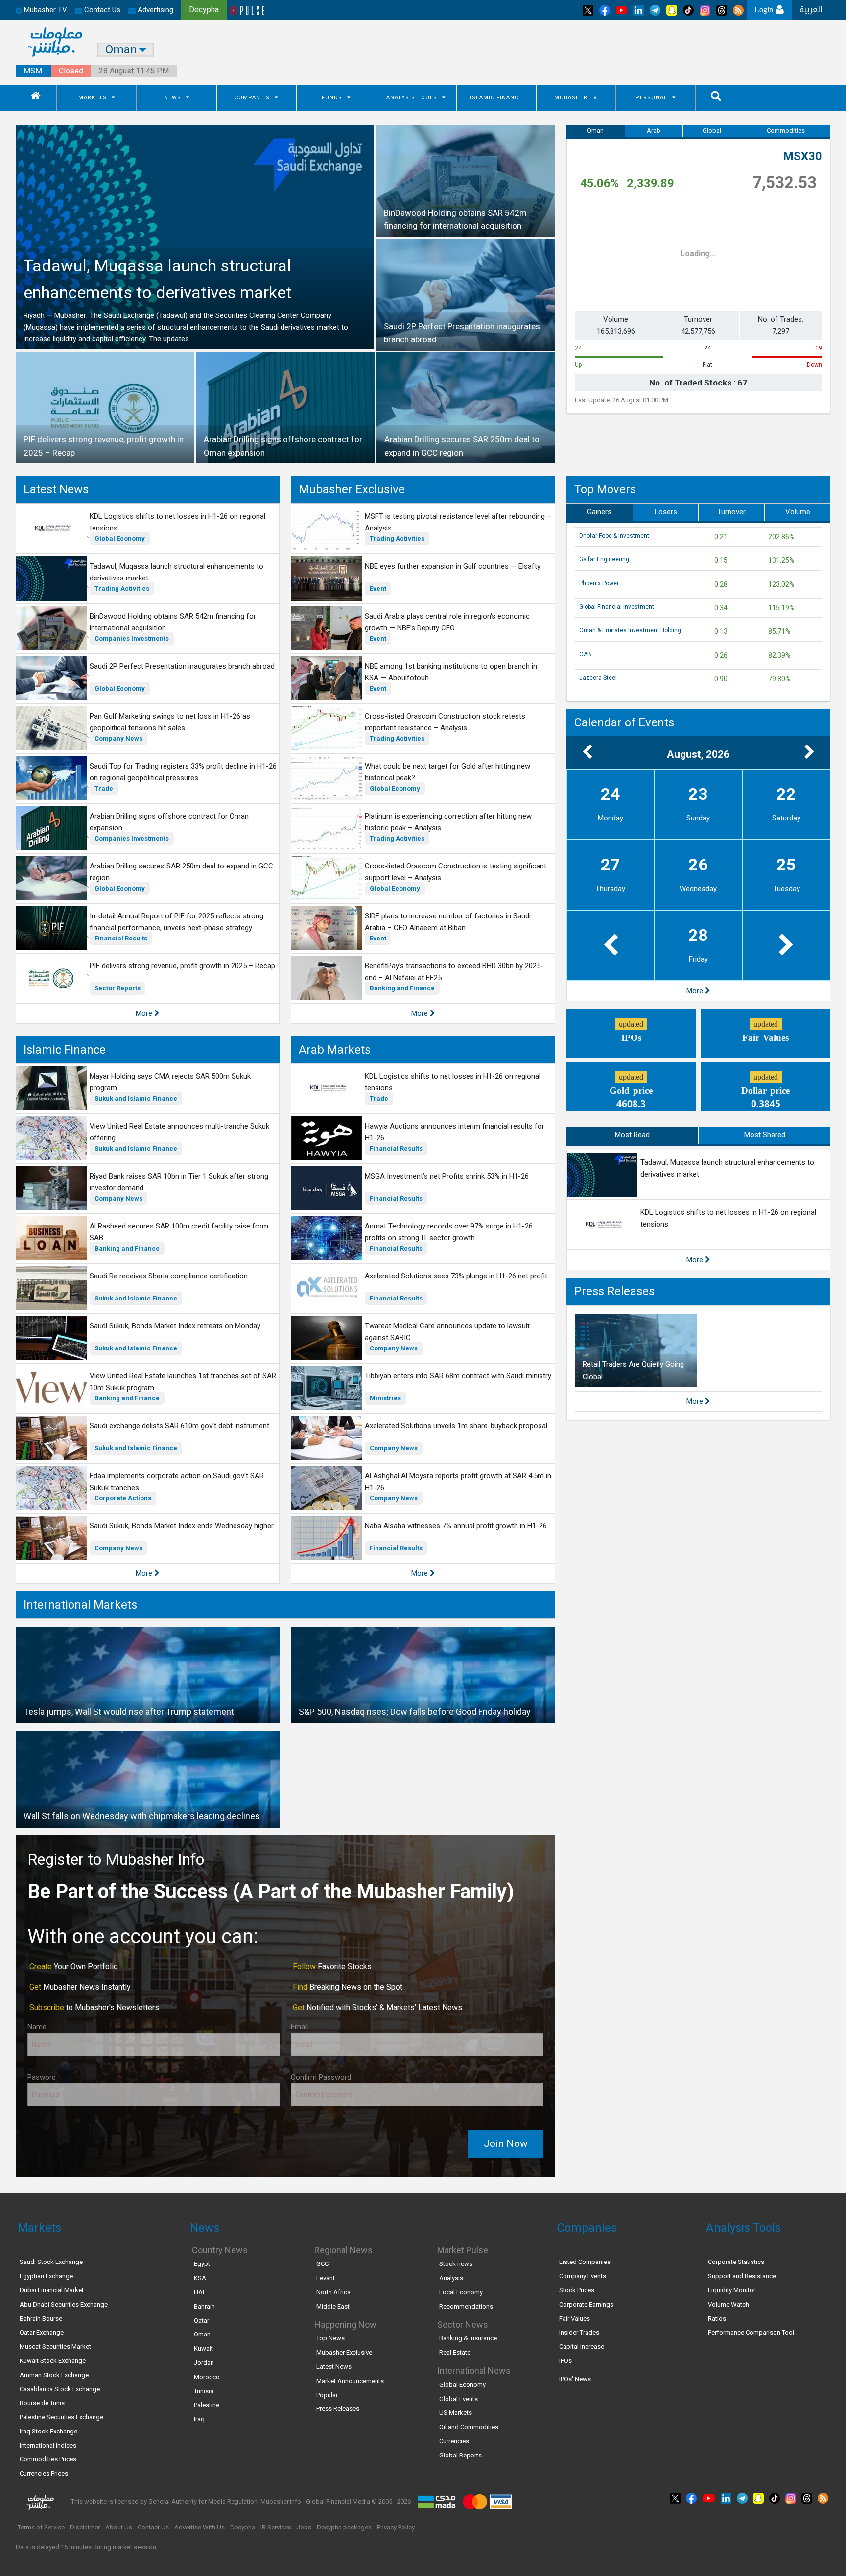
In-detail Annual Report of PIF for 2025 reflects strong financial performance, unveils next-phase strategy (176, 922)
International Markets (80, 1605)
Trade (104, 788)
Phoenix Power (599, 583)
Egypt (202, 2264)
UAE (200, 2292)
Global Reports (460, 2455)
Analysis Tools (412, 98)
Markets (93, 98)
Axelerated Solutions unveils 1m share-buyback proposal (456, 1426)
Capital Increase (582, 2347)
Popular (327, 2395)
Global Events (458, 2399)
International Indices (48, 2445)
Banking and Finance (402, 988)
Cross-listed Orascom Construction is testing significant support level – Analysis (456, 872)
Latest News (56, 489)
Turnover (731, 512)
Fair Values (575, 2319)
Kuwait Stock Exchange (53, 2361)
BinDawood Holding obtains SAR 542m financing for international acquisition (173, 622)
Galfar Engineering (604, 559)
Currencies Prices (44, 2473)
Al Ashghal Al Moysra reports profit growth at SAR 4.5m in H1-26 (458, 1482)
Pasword (42, 2077)
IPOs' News (575, 2379)
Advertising (154, 10)
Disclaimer (85, 2527)
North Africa (333, 2292)
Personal (651, 98)
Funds (332, 98)
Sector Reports (117, 988)
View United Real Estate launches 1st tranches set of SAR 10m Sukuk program (183, 1382)
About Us (119, 2527)
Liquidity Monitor (732, 2290)
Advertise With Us (200, 2527)
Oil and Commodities (469, 2427)
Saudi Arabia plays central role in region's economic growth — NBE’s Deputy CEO (447, 622)
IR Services (276, 2527)
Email (299, 2027)
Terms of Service (41, 2527)
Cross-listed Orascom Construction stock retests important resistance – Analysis (445, 722)
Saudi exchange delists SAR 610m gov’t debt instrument (179, 1426)
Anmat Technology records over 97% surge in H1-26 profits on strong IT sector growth (449, 1232)
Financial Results (121, 938)
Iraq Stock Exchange (48, 2431)
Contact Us (101, 10)
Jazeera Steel (598, 678)
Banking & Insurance (468, 2338)
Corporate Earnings (586, 2304)
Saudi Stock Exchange (51, 2262)
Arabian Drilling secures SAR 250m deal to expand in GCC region (181, 872)
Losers (666, 512)
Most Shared (765, 1135)
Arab (654, 131)
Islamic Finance (496, 98)
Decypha (243, 2527)
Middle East (333, 2306)
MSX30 (802, 156)
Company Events (583, 2276)
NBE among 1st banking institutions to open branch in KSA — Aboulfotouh (451, 672)
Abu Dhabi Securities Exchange (64, 2304)
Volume (798, 512)
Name (37, 2027)
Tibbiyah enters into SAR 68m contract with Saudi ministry (458, 1376)
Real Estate (455, 2352)
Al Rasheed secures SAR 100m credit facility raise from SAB (179, 1232)
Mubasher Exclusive (352, 489)
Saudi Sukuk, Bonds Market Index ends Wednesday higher (182, 1526)
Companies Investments (132, 638)
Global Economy (120, 539)
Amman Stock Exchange (54, 2375)
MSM (33, 71)
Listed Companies (585, 2262)
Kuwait (203, 2348)
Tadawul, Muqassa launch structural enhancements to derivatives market (176, 572)
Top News (330, 2338)
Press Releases (614, 1291)
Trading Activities (122, 589)
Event (378, 589)
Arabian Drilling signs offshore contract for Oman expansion (169, 822)
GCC (322, 2264)
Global (712, 131)
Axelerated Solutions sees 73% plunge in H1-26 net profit (456, 1276)
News (173, 98)
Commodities (786, 131)
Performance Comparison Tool (751, 2332)
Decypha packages (344, 2527)
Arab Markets (335, 1050)
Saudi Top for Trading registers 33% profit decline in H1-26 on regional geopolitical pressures (183, 772)
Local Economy (461, 2292)
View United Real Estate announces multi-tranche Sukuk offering (179, 1132)
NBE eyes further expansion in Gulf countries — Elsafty (453, 566)
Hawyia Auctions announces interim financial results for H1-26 (455, 1132)
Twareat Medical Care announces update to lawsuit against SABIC (447, 1332)
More (145, 1013)
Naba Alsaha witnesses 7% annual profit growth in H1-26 (456, 1526)
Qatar (201, 2321)
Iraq (199, 2419)
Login (765, 10)
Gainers (599, 512)
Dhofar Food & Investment (614, 536)
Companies (252, 98)
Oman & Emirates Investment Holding (630, 630)
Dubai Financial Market (52, 2290)
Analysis (451, 2278)
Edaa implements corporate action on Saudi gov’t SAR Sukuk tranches (177, 1482)
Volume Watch (728, 2304)
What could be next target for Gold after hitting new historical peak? (447, 772)
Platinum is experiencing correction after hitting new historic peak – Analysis (448, 822)
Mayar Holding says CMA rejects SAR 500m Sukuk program (170, 1082)
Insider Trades (579, 2332)
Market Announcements (350, 2381)
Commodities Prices (48, 2459)
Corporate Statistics (736, 2262)
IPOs (565, 2361)
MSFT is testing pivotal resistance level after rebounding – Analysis (458, 522)
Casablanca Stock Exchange (60, 2389)
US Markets (456, 2413)
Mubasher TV (576, 98)
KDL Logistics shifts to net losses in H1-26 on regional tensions (177, 522)
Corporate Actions (123, 1498)
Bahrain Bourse (41, 2319)
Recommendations (466, 2306)
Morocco (207, 2377)
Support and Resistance (742, 2276)
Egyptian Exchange (46, 2276)
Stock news (456, 2264)
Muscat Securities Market (55, 2347)
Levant (326, 2278)
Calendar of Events (624, 722)
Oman (595, 131)
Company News (118, 738)
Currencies (454, 2441)
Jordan (204, 2363)
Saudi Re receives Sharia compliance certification (169, 1276)
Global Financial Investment (617, 607)
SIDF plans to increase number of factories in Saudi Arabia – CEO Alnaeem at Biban (448, 922)
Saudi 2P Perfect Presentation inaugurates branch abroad (182, 666)
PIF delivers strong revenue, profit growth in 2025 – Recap (182, 966)
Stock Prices (577, 2290)
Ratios (717, 2319)
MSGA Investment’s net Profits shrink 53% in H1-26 (447, 1176)
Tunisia (204, 2391)
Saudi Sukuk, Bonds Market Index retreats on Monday (175, 1326)
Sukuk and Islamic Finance (136, 1098)
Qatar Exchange (42, 2332)
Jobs (304, 2527)
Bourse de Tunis (42, 2403)
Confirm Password (321, 2077)
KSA (200, 2278)
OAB (585, 654)
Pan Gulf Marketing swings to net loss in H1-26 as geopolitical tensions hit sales (170, 722)
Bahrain (204, 2306)
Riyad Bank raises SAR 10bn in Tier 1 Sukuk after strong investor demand (179, 1182)
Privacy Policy (396, 2527)
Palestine (207, 2405)
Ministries (385, 1398)
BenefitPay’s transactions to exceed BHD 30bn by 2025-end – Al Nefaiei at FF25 (454, 972)
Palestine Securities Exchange (61, 2417)
